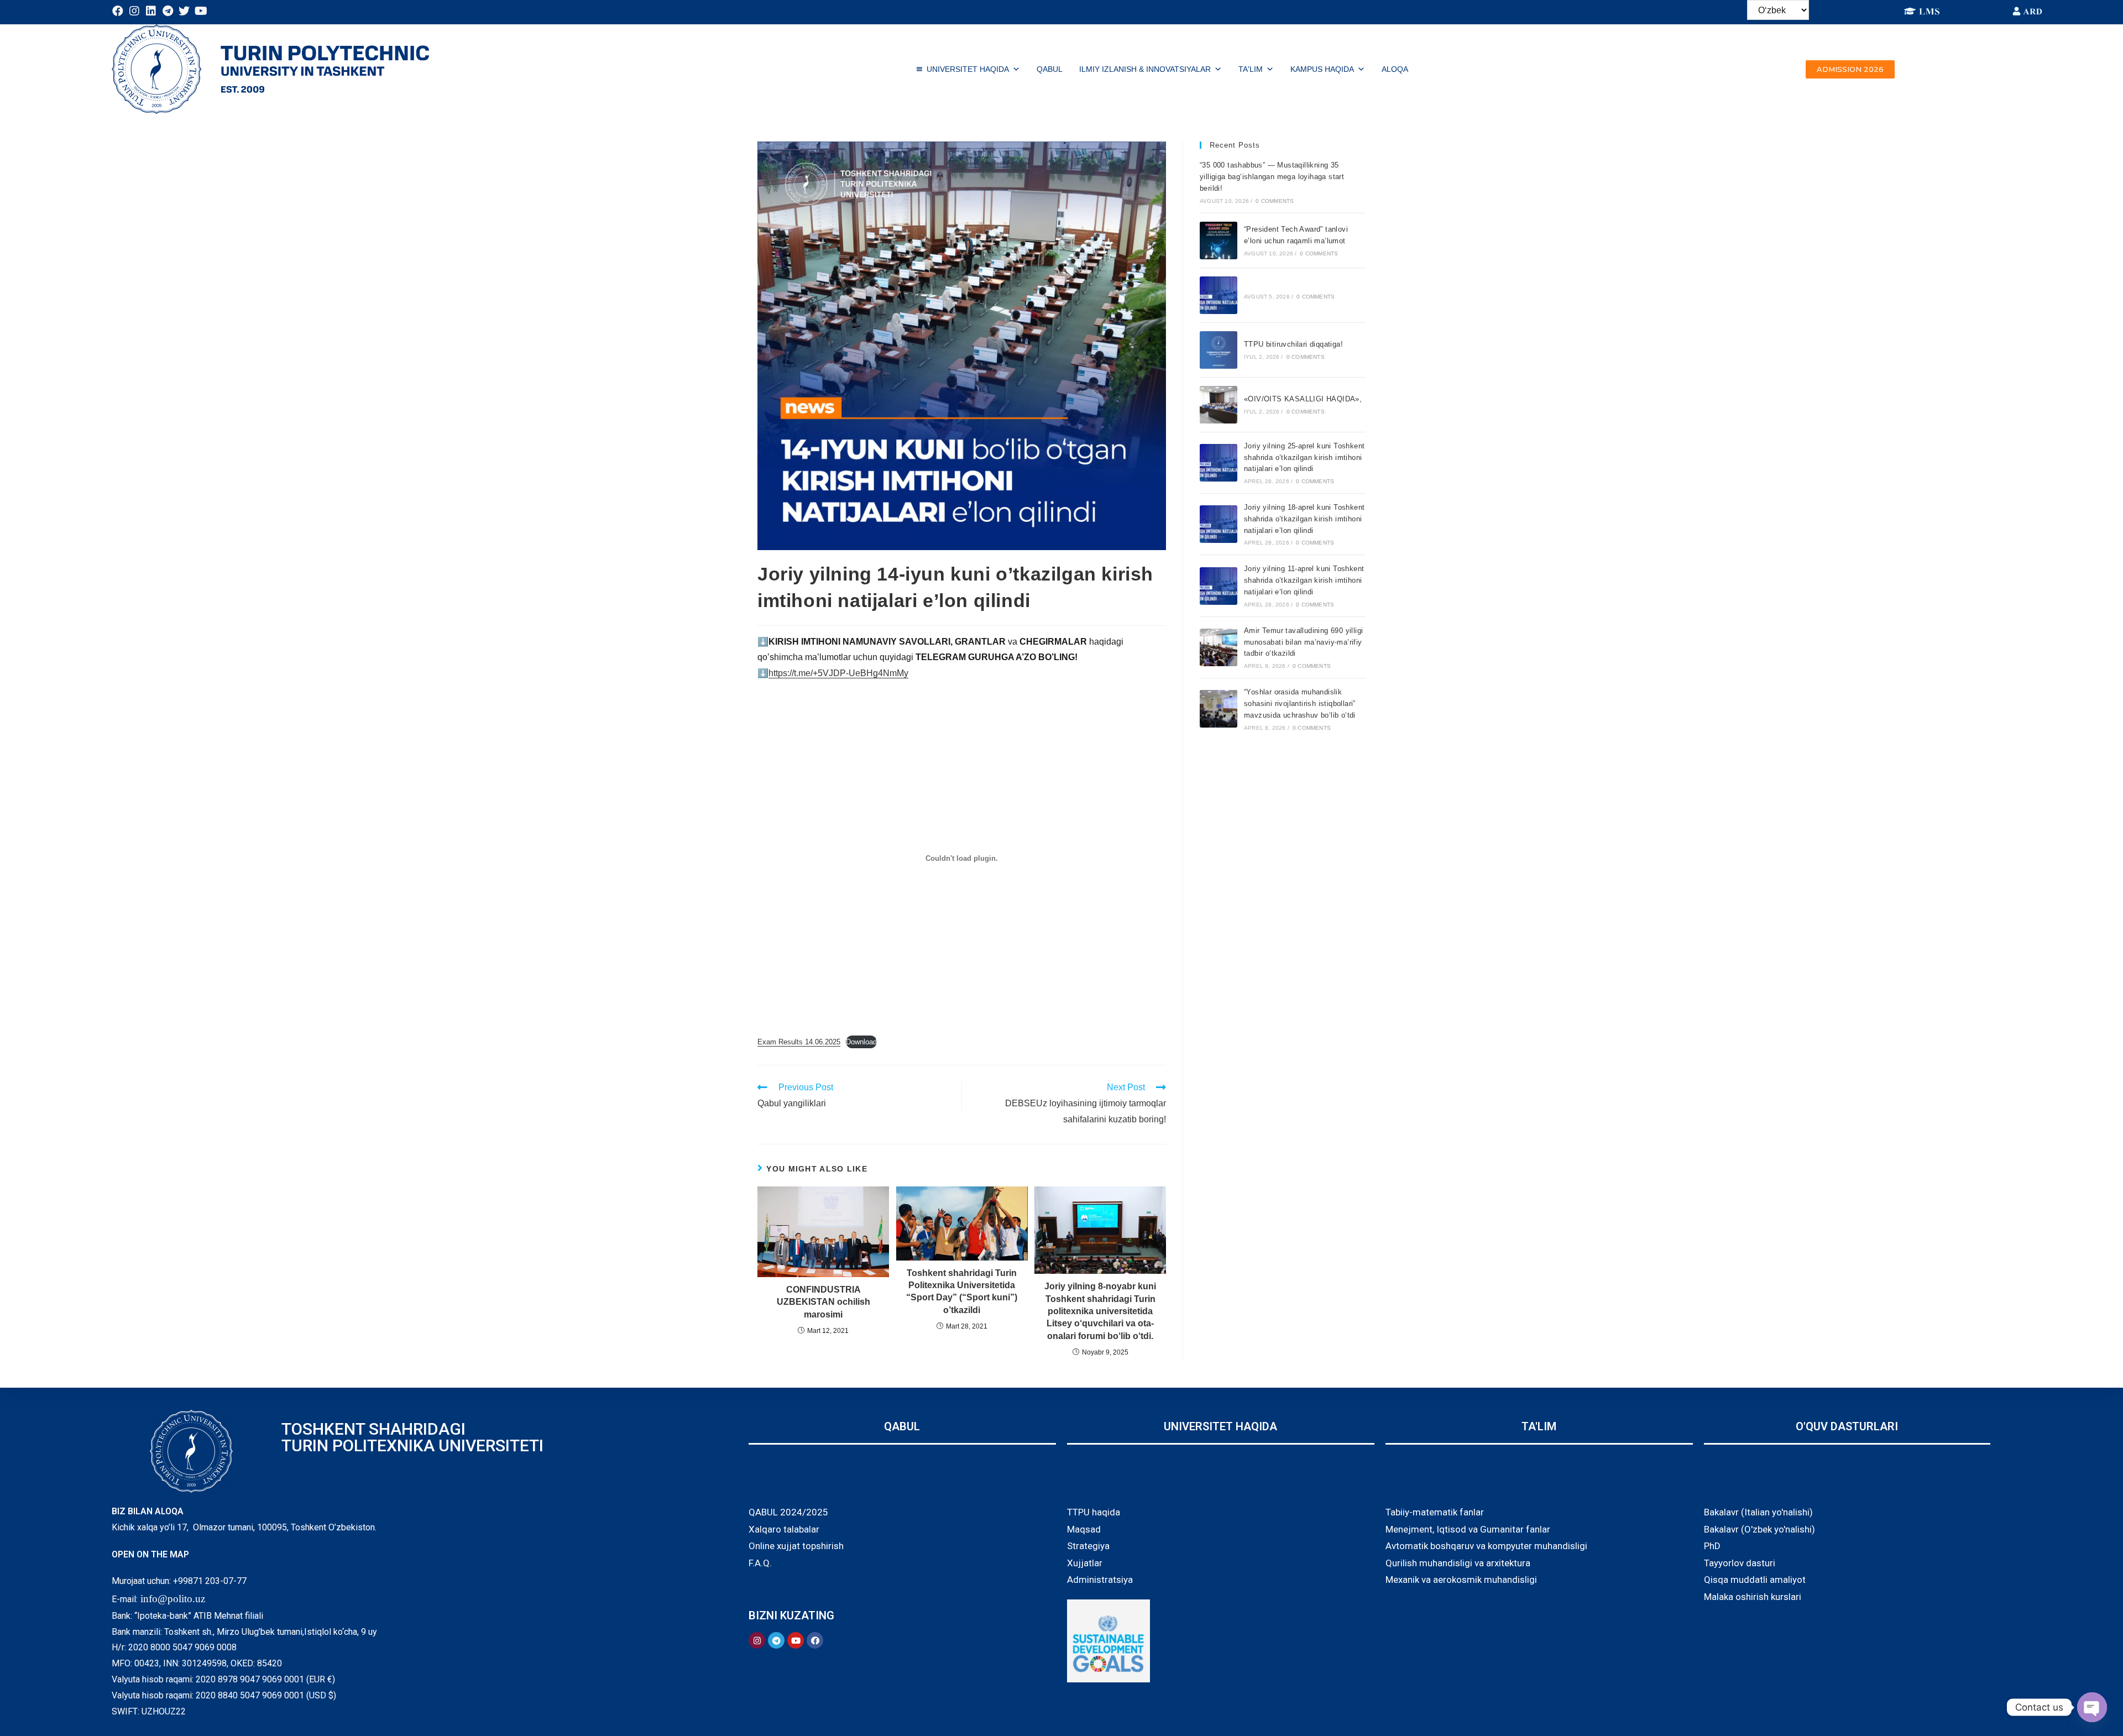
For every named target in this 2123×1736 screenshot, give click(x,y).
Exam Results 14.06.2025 (799, 1042)
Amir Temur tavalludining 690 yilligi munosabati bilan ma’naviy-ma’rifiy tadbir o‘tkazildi (1303, 642)
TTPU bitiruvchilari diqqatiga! (1293, 344)
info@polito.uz (173, 1599)
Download (861, 1042)
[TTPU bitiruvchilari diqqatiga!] (1219, 350)
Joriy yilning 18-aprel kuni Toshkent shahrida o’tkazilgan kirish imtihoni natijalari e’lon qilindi (1304, 519)
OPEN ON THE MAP (150, 1554)
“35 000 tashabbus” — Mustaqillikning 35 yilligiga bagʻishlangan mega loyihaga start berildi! (1272, 177)
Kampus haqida (1322, 69)
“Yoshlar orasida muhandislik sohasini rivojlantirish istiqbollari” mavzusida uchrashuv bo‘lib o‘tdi (1300, 704)
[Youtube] (201, 11)
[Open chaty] (2092, 1707)
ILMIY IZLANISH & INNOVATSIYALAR (1145, 69)
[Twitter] (184, 11)
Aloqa (1395, 69)
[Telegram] (168, 11)
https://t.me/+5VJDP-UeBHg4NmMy (838, 673)
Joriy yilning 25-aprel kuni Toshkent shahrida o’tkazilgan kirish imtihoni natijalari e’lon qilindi (1304, 457)
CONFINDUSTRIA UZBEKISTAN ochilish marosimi (823, 1302)
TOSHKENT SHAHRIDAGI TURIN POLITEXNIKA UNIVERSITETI (412, 1437)
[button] (1850, 69)
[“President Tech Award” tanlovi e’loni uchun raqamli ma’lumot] (1219, 240)
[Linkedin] (151, 11)
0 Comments (1275, 201)
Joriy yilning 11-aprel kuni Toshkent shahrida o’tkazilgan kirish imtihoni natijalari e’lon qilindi (1304, 580)
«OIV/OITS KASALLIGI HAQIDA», (1303, 399)
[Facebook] (118, 11)
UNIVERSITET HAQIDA (968, 69)
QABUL (1050, 69)
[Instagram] (134, 11)
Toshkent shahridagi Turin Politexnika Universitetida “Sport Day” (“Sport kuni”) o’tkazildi (962, 1291)
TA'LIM (1251, 69)
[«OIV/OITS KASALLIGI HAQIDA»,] (1219, 405)
